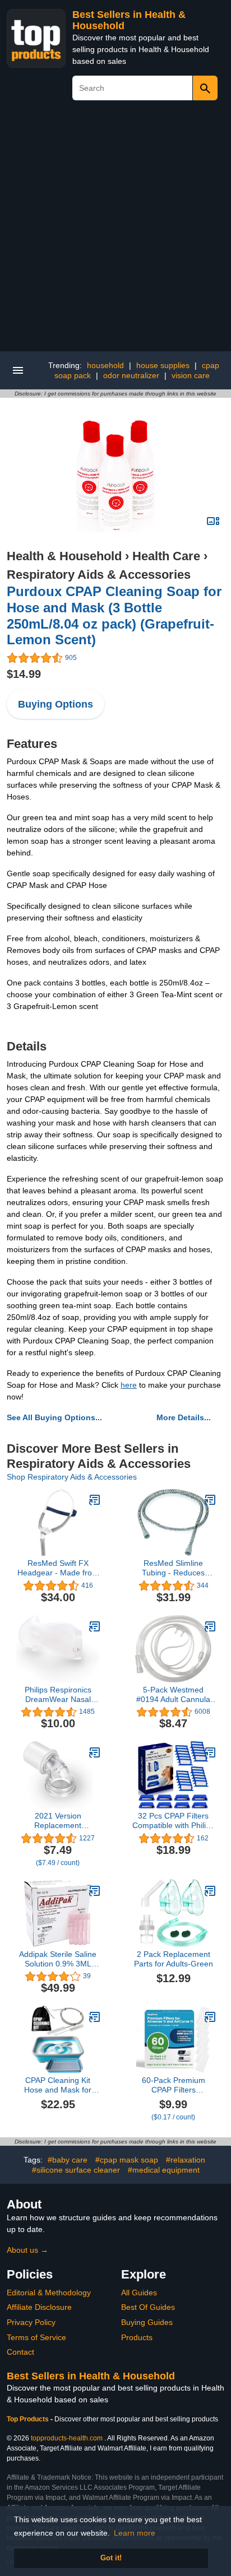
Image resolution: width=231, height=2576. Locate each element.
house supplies (163, 365)
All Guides (139, 2293)
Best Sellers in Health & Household (91, 2376)
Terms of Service (36, 2337)
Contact (20, 2352)
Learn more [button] (135, 2533)
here (129, 1385)
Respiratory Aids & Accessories (99, 575)
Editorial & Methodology (49, 2293)
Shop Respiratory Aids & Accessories (72, 1477)
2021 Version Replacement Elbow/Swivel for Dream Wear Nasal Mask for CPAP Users (58, 1821)
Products (137, 2337)
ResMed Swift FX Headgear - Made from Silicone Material (58, 1568)
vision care (191, 375)
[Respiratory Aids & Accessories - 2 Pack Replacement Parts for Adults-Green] (210, 1891)
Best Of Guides (148, 2307)
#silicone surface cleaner (76, 2170)
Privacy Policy (31, 2322)
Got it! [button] (111, 2558)
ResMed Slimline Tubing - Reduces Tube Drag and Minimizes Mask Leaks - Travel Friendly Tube (174, 1568)
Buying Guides (147, 2322)
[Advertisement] (115, 230)
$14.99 (24, 674)
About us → (27, 2250)
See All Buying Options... (54, 1417)
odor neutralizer (131, 375)
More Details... (184, 1417)
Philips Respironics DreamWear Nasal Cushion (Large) (58, 1695)
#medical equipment (164, 2170)
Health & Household (64, 556)
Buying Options (56, 704)
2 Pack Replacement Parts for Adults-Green (174, 1959)
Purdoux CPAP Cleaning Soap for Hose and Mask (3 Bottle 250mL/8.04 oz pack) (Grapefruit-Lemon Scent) (114, 615)
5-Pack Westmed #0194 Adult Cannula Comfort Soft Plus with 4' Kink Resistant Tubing (173, 1695)
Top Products (29, 2419)
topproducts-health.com (67, 2438)
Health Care (166, 556)
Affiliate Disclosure (39, 2307)
